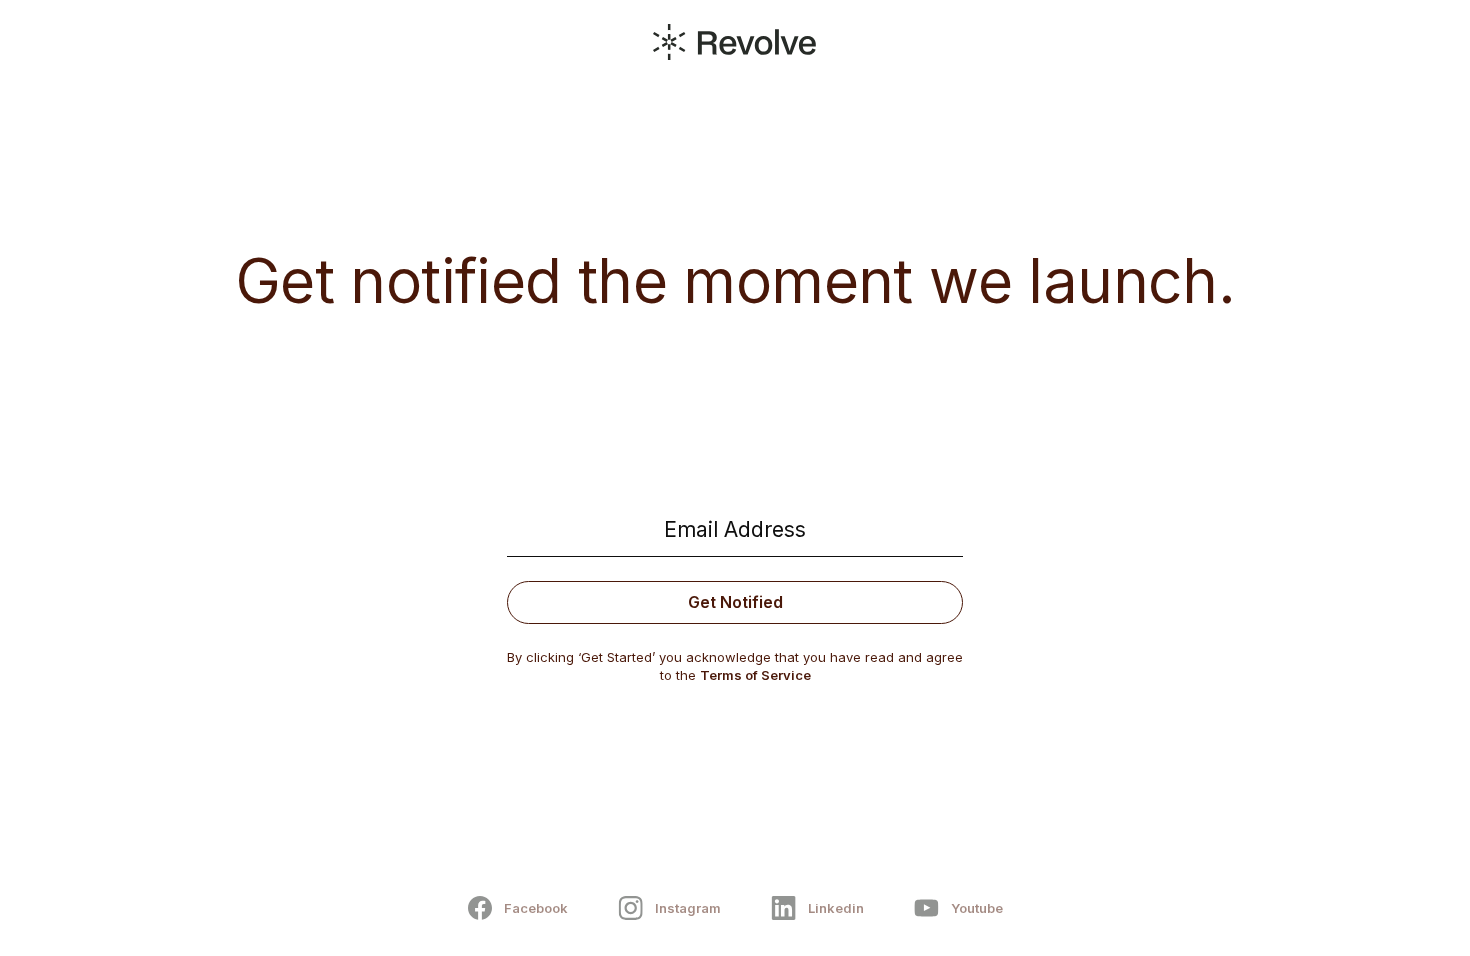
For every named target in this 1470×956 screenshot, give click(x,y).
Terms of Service (755, 675)
